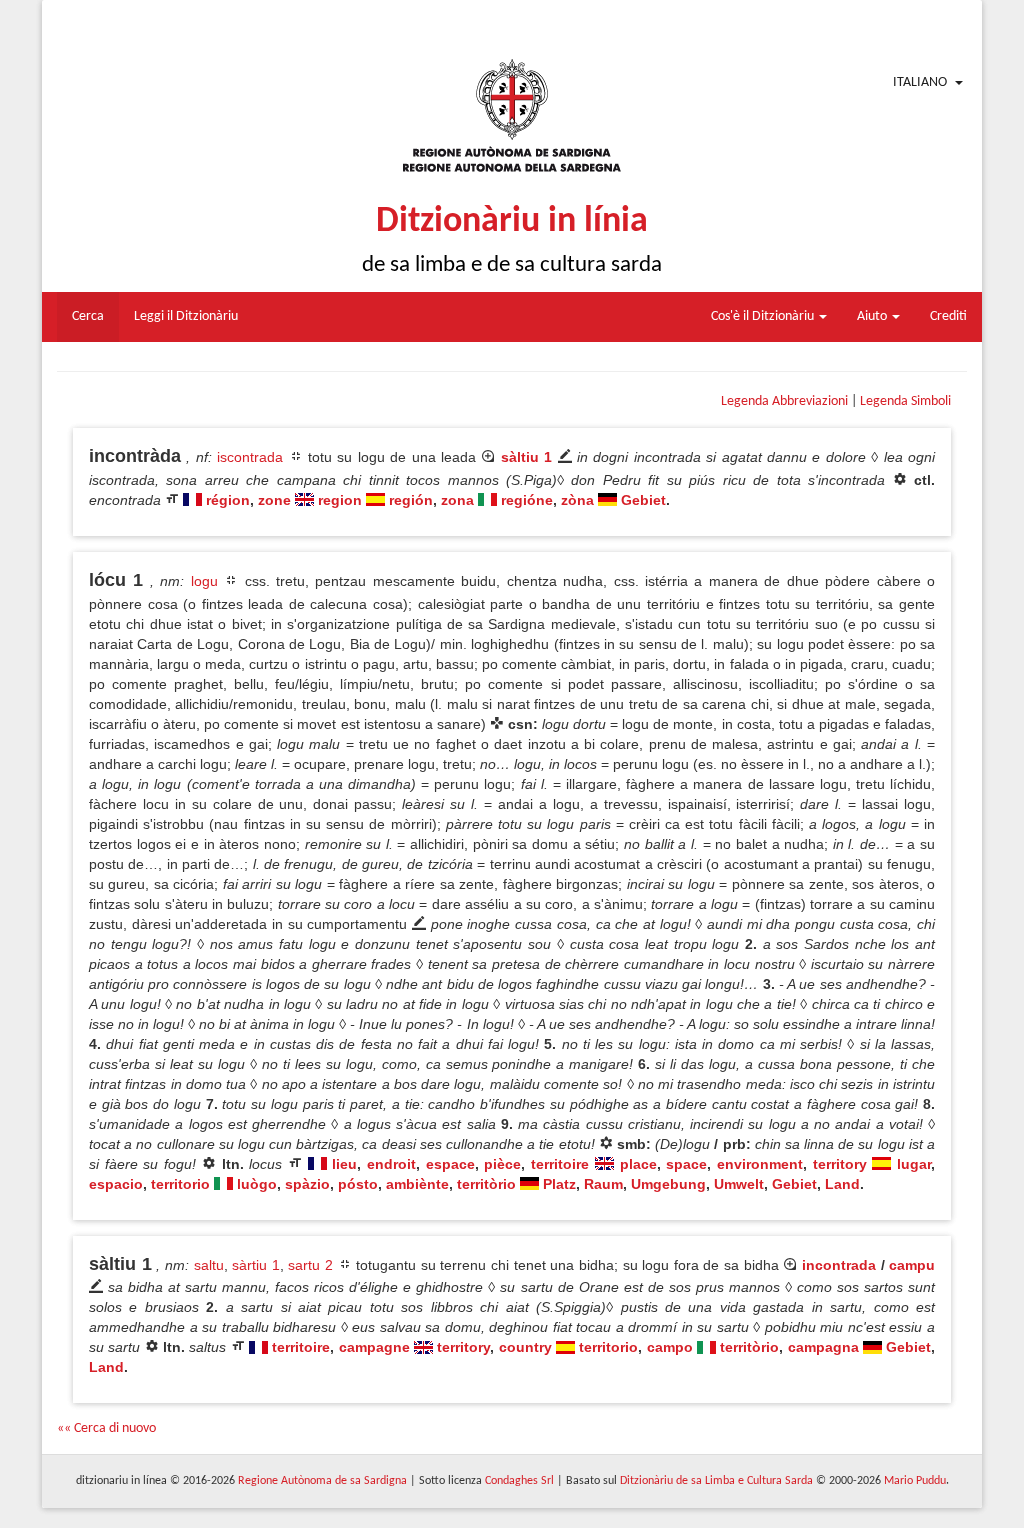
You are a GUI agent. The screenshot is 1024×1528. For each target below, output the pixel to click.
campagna (823, 1347)
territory (840, 1164)
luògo (257, 1184)
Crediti (948, 316)
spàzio (307, 1184)
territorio (180, 1184)
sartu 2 (310, 1265)
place (638, 1164)
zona (457, 500)
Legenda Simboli (905, 401)
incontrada (839, 1265)
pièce (502, 1164)
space (686, 1164)
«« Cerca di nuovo (106, 1428)
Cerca (88, 316)
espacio (116, 1184)
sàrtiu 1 (256, 1265)
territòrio (486, 1184)
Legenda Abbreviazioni (784, 401)
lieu (344, 1164)
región (411, 500)
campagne (374, 1347)
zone (274, 500)
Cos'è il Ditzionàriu (764, 316)
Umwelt (739, 1184)
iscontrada (250, 457)
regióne (527, 500)
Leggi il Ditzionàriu (186, 316)
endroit (391, 1164)
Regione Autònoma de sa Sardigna (322, 1481)
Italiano (920, 82)
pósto (358, 1184)
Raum (603, 1184)
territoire (560, 1164)
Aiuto (873, 316)
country (525, 1347)
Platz (559, 1184)
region (340, 500)
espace (450, 1164)
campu (912, 1265)
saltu (209, 1265)
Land (842, 1184)
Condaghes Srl (519, 1481)
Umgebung (668, 1184)
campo (670, 1347)
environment (760, 1164)
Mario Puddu (915, 1481)
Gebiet (643, 500)
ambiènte (417, 1184)
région (228, 500)
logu (204, 581)
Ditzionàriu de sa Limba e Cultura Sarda (716, 1481)
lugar (914, 1164)
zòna (577, 500)
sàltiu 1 (526, 457)
